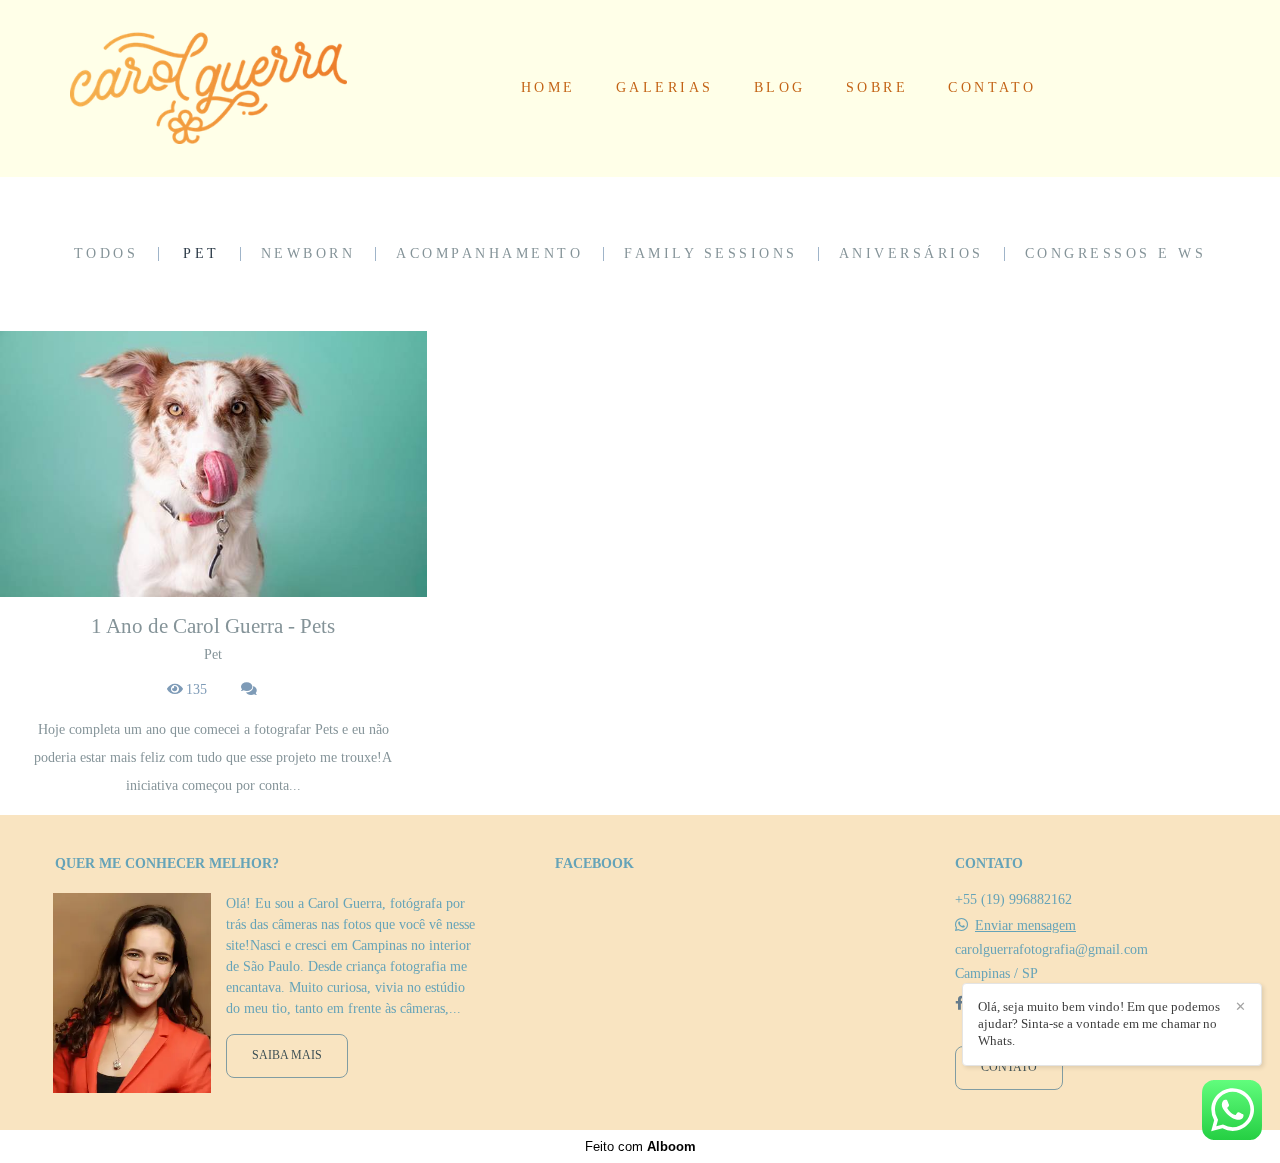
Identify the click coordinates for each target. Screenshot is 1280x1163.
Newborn (308, 254)
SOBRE (877, 87)
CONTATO (992, 87)
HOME (548, 87)
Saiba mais (287, 1055)
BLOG (780, 87)
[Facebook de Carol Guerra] (959, 1003)
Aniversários (911, 254)
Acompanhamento (489, 254)
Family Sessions (711, 254)
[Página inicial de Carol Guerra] (208, 88)
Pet (201, 254)
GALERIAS (665, 87)
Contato (1009, 1067)
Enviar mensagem (1025, 926)
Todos (106, 254)
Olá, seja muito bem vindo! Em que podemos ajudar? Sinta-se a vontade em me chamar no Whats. (1099, 1023)
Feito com (640, 1146)
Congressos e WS (1116, 254)
